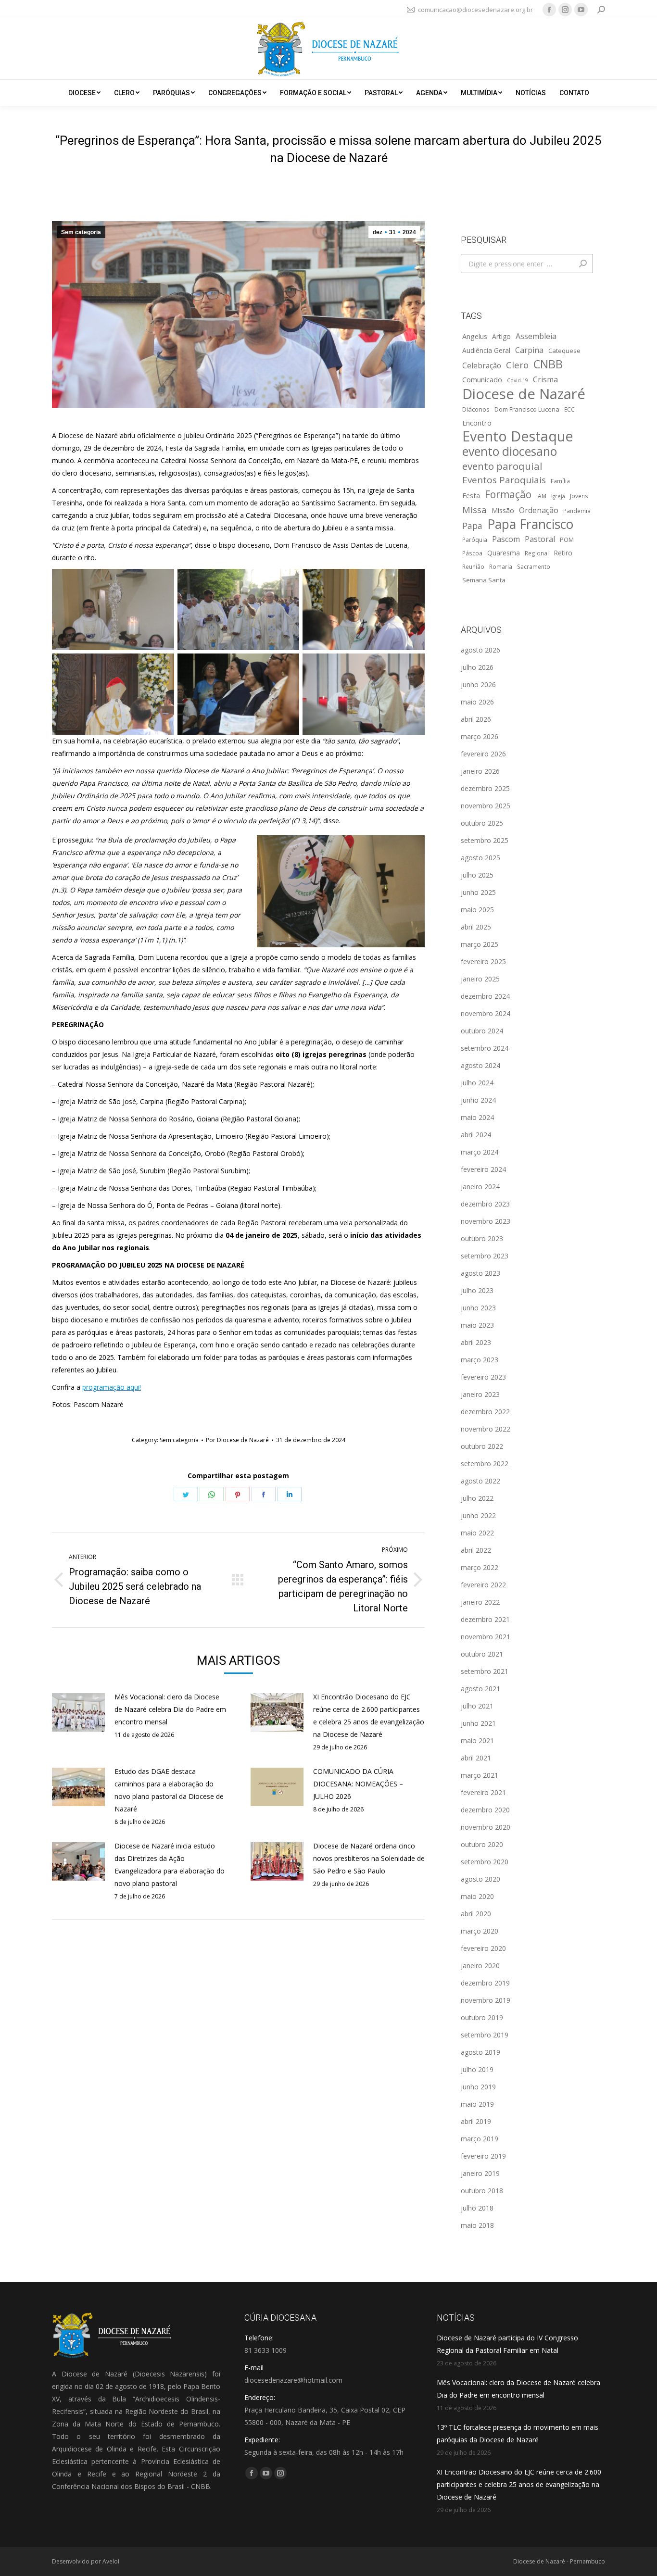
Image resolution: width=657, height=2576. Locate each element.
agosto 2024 (480, 1065)
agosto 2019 (480, 2052)
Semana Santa (484, 580)
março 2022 (480, 1567)
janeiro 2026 (480, 771)
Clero (517, 365)
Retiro (563, 553)
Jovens (579, 496)
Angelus (475, 336)
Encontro (477, 423)
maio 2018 (477, 2225)
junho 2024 (478, 1100)
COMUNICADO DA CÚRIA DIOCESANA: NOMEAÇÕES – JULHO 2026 (358, 1784)
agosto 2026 (480, 650)
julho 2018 (477, 2208)
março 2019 (480, 2139)
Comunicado (482, 379)
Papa (472, 526)
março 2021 (480, 1775)
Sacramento (534, 566)
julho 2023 (477, 1290)
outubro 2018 (482, 2191)
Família (560, 481)
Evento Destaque (518, 436)
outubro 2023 (482, 1238)
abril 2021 (476, 1758)
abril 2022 (476, 1550)
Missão (503, 510)
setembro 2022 (485, 1464)
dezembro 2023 (485, 1204)
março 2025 (480, 944)
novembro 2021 (486, 1637)
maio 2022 (477, 1533)
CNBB (548, 364)
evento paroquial (502, 466)
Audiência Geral (486, 350)
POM (567, 540)
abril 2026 (476, 719)
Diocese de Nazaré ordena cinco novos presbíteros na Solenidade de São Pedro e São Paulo (369, 1858)
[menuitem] (84, 93)
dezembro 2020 (485, 1810)
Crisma (545, 379)
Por (237, 1440)
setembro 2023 (485, 1256)
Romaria (501, 566)
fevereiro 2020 (483, 1948)
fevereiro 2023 (483, 1377)
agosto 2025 (480, 858)
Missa (474, 509)
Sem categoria (81, 232)
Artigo (501, 336)
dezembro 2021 (485, 1619)
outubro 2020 (482, 1844)
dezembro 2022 (485, 1412)
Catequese (564, 351)
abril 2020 (476, 1914)
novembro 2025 (486, 806)
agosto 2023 (480, 1273)
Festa (471, 495)
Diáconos (476, 409)
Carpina (529, 350)
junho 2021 (478, 1723)
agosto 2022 (480, 1481)
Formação (508, 494)
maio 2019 (477, 2104)
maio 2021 (477, 1740)
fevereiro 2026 (483, 754)
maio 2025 (477, 910)
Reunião (473, 566)
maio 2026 (477, 702)
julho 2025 (477, 875)
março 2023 (480, 1360)
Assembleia (536, 336)
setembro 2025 (485, 840)
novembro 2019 (486, 2000)
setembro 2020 (485, 1862)
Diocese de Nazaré (524, 394)
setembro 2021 (485, 1671)
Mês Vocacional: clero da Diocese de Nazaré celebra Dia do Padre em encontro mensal (170, 1709)
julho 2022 (477, 1498)
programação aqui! (112, 1387)
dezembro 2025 (485, 788)
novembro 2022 (486, 1429)
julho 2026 (477, 667)
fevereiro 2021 (483, 1792)
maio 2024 (477, 1117)
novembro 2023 (486, 1221)
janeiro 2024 (480, 1187)
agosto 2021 (480, 1689)
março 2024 (480, 1152)
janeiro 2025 (480, 979)
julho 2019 (477, 2069)
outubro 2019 (482, 2017)
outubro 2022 (482, 1446)
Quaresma (504, 553)
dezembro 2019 (485, 1983)
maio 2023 (477, 1325)
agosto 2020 (480, 1879)
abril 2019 (476, 2121)
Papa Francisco (530, 524)
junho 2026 (478, 685)
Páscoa (472, 553)
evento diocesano (510, 452)
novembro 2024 (486, 1013)
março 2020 (480, 1931)
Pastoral (540, 539)
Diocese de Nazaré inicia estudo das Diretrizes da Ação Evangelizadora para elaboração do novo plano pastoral (170, 1865)
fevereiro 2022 (483, 1585)
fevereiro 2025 (483, 961)
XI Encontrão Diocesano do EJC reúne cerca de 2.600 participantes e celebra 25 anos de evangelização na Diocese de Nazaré (369, 1715)
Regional (537, 553)
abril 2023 (476, 1342)
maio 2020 (477, 1896)
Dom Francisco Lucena (527, 409)
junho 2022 (478, 1515)
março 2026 (480, 736)
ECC (569, 409)
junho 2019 (478, 2087)
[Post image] (78, 1712)
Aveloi (111, 2561)
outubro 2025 (482, 823)
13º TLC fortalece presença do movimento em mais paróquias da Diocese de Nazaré (518, 2433)
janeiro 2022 (480, 1602)
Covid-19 (518, 380)
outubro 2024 (482, 1031)
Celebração (482, 366)
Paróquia (475, 540)
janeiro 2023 (480, 1394)
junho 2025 (478, 892)
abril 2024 (476, 1135)
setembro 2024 (485, 1048)
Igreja (558, 496)
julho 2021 (477, 1706)
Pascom (506, 539)
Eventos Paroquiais (504, 480)
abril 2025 (476, 927)
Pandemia (577, 511)
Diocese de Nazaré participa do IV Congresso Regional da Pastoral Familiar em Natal (507, 2344)
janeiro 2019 (480, 2173)
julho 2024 (477, 1083)
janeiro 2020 (480, 1966)
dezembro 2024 (485, 996)
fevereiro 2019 (483, 2156)
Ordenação (539, 510)
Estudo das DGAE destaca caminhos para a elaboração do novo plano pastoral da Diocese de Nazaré (169, 1790)
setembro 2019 (485, 2035)
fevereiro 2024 (483, 1169)
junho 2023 (478, 1308)
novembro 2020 (486, 1827)
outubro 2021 (482, 1654)
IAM (541, 496)
